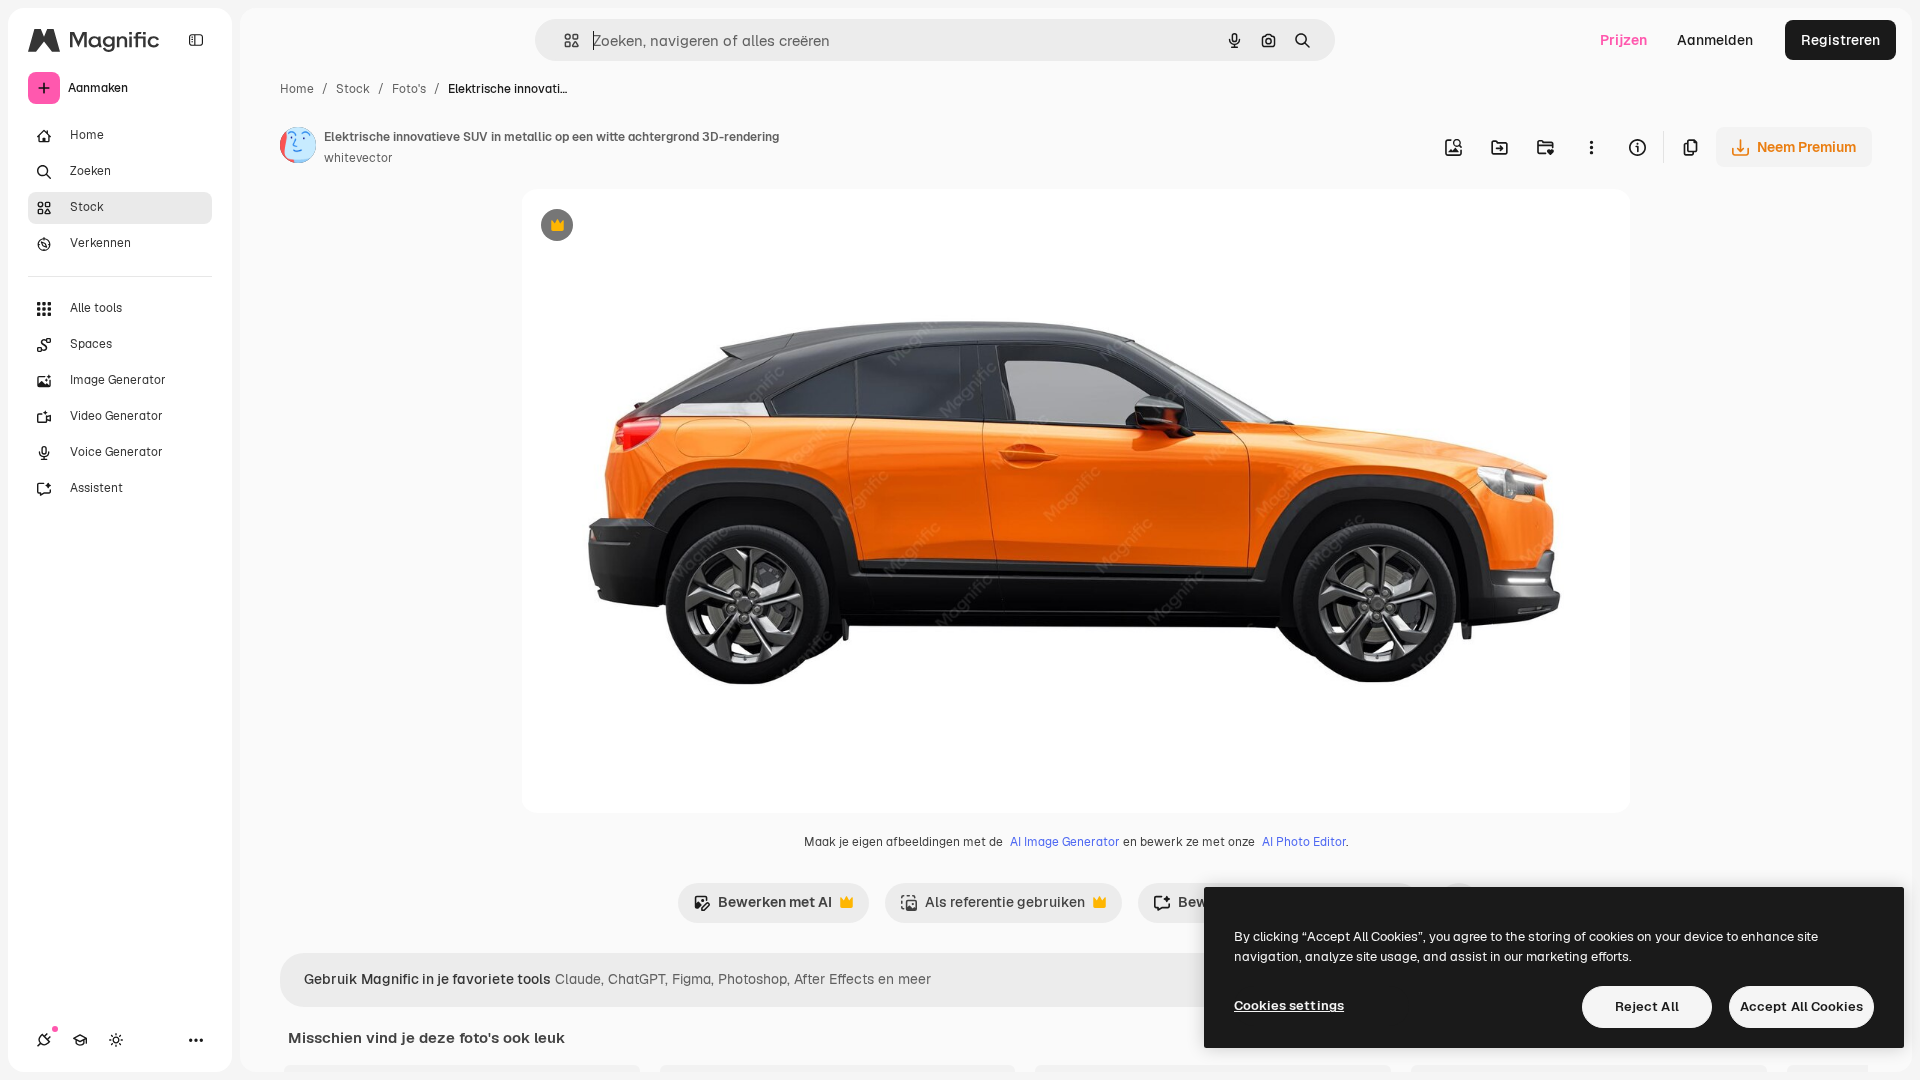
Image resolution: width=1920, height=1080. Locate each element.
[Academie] (80, 1040)
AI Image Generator (1065, 842)
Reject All (1647, 1006)
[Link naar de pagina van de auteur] (298, 148)
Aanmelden (1715, 40)
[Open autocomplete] (563, 40)
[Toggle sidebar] (196, 40)
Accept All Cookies (1801, 1006)
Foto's (409, 89)
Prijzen (1623, 40)
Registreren (1840, 40)
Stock (353, 89)
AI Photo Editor (1304, 842)
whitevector (358, 158)
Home (297, 89)
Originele (652, 227)
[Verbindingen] (44, 1040)
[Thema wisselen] (116, 1040)
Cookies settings (1289, 1005)
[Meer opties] (1591, 147)
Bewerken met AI (762, 907)
